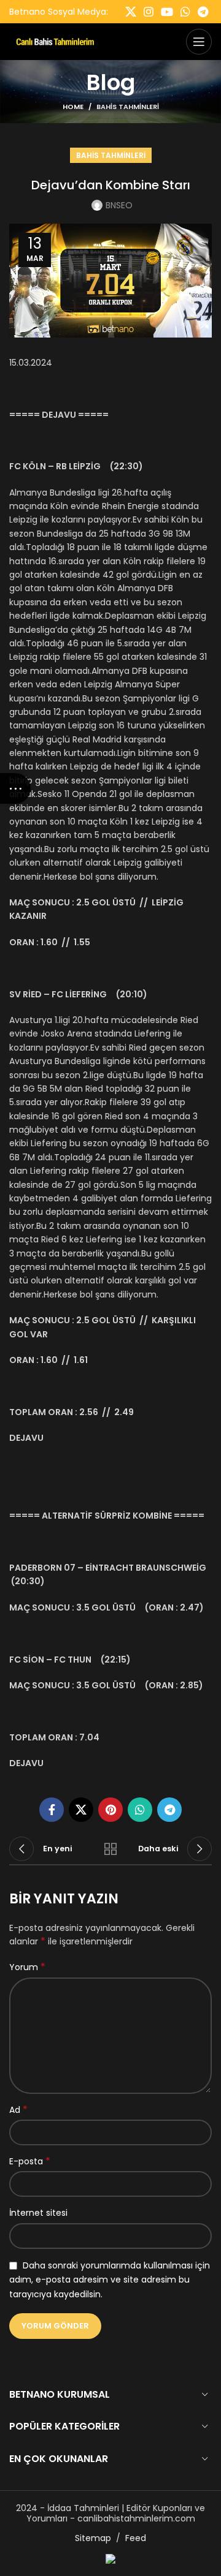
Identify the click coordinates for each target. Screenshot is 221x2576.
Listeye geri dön (110, 1849)
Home (73, 107)
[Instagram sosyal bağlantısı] (149, 12)
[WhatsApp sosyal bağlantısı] (185, 12)
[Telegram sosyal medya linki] (203, 12)
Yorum (27, 1967)
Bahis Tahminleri (128, 107)
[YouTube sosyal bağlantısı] (167, 12)
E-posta (30, 2161)
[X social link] (131, 12)
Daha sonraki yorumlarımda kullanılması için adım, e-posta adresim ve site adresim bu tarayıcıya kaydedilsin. (110, 2280)
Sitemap (93, 2538)
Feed (136, 2538)
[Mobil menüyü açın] (199, 42)
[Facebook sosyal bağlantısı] (52, 1810)
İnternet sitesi (38, 2213)
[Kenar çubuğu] (15, 788)
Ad (18, 2110)
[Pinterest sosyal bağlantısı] (110, 1810)
